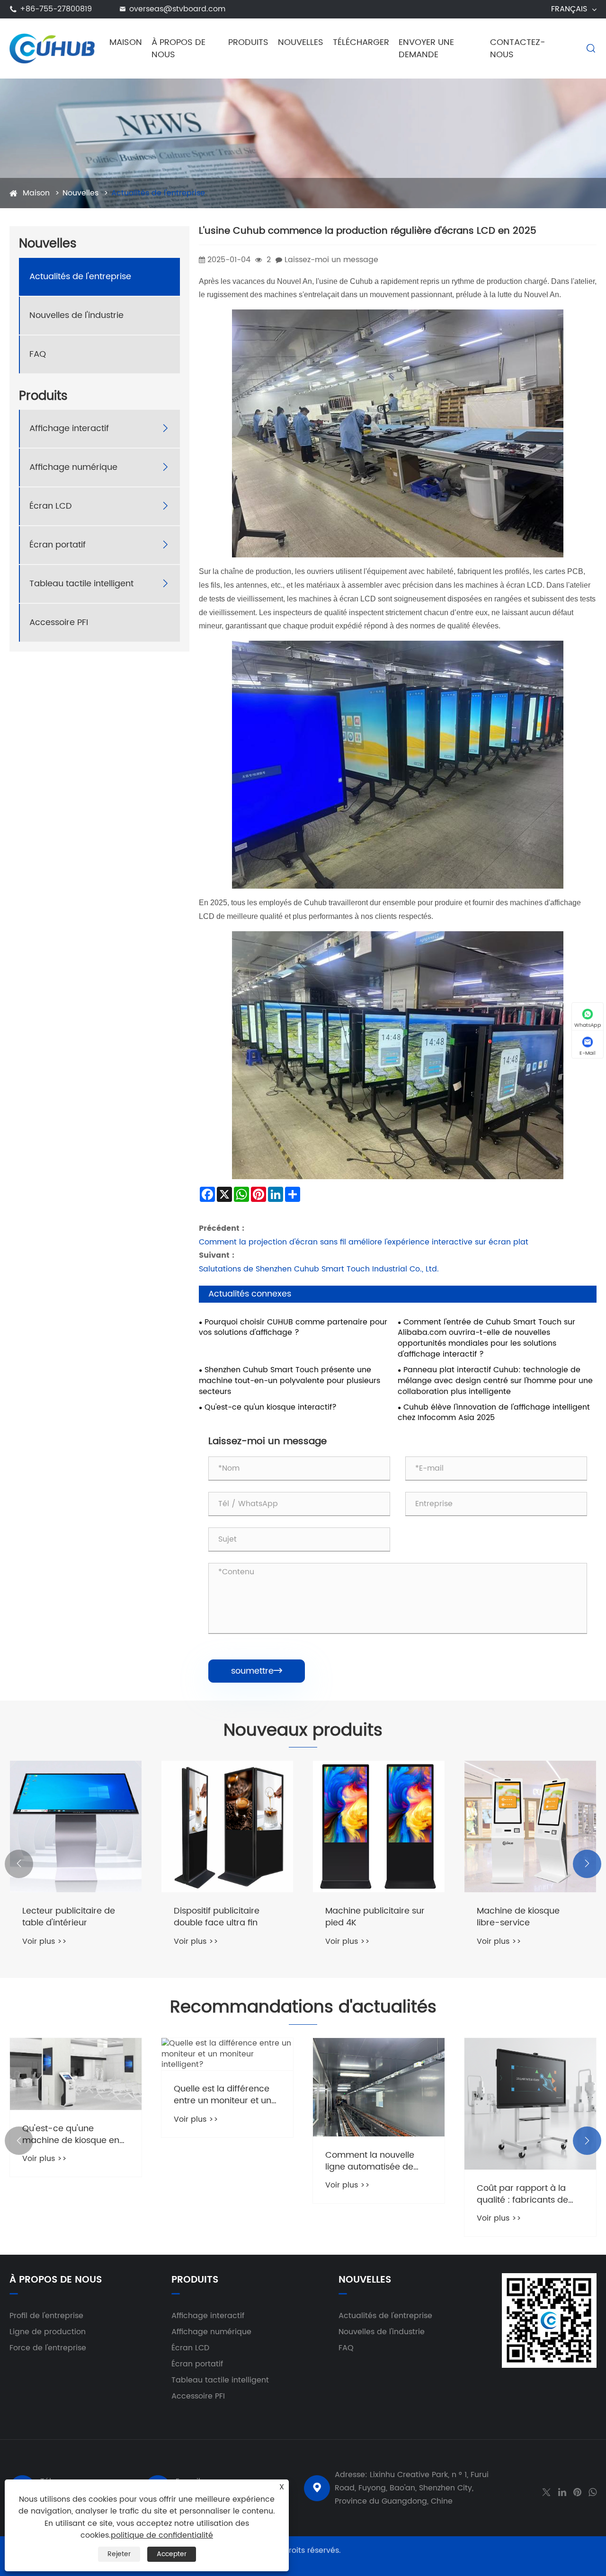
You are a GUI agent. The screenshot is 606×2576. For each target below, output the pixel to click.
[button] (19, 1864)
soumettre (257, 1671)
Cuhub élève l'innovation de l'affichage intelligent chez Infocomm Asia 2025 (494, 1413)
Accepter (172, 2554)
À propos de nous (178, 49)
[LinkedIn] (562, 2491)
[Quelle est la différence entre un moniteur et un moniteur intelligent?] (76, 2054)
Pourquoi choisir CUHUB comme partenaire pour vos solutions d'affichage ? (293, 1328)
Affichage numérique (73, 467)
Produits (248, 42)
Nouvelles (301, 42)
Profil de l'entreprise (46, 2316)
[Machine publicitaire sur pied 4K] (227, 1826)
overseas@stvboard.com (177, 9)
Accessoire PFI (59, 622)
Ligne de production (48, 2332)
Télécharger (361, 42)
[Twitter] (546, 2491)
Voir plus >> (45, 1941)
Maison (126, 42)
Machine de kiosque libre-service (367, 1917)
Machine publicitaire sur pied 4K (223, 1917)
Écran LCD (51, 506)
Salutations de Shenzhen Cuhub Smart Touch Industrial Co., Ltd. (319, 1269)
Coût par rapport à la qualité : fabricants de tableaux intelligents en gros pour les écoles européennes (373, 2194)
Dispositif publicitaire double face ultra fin (65, 1917)
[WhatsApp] (593, 2491)
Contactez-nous (518, 49)
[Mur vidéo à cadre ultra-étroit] (530, 1826)
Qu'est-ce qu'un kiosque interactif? (271, 1407)
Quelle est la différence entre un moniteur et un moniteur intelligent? (71, 2095)
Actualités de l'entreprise (158, 193)
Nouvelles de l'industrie (76, 315)
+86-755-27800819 (56, 9)
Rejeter (119, 2554)
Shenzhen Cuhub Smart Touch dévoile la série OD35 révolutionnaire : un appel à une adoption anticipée (529, 2194)
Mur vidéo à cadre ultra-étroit (528, 1917)
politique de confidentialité (162, 2535)
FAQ (38, 354)
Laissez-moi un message (331, 260)
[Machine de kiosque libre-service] (379, 1826)
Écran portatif (58, 545)
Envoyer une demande (426, 49)
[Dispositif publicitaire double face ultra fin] (76, 1826)
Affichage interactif (69, 428)
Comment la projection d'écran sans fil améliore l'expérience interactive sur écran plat (364, 1242)
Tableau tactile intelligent (81, 584)
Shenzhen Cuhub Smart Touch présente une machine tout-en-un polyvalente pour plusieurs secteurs (290, 1381)
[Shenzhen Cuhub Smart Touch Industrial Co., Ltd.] (52, 48)
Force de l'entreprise (48, 2348)
